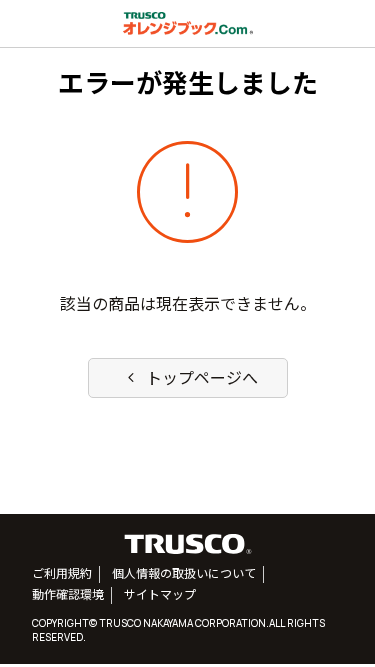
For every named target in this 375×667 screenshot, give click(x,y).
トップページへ (190, 378)
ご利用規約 (62, 573)
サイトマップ (160, 594)
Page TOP (329, 626)
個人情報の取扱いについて (184, 573)
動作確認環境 (68, 594)
